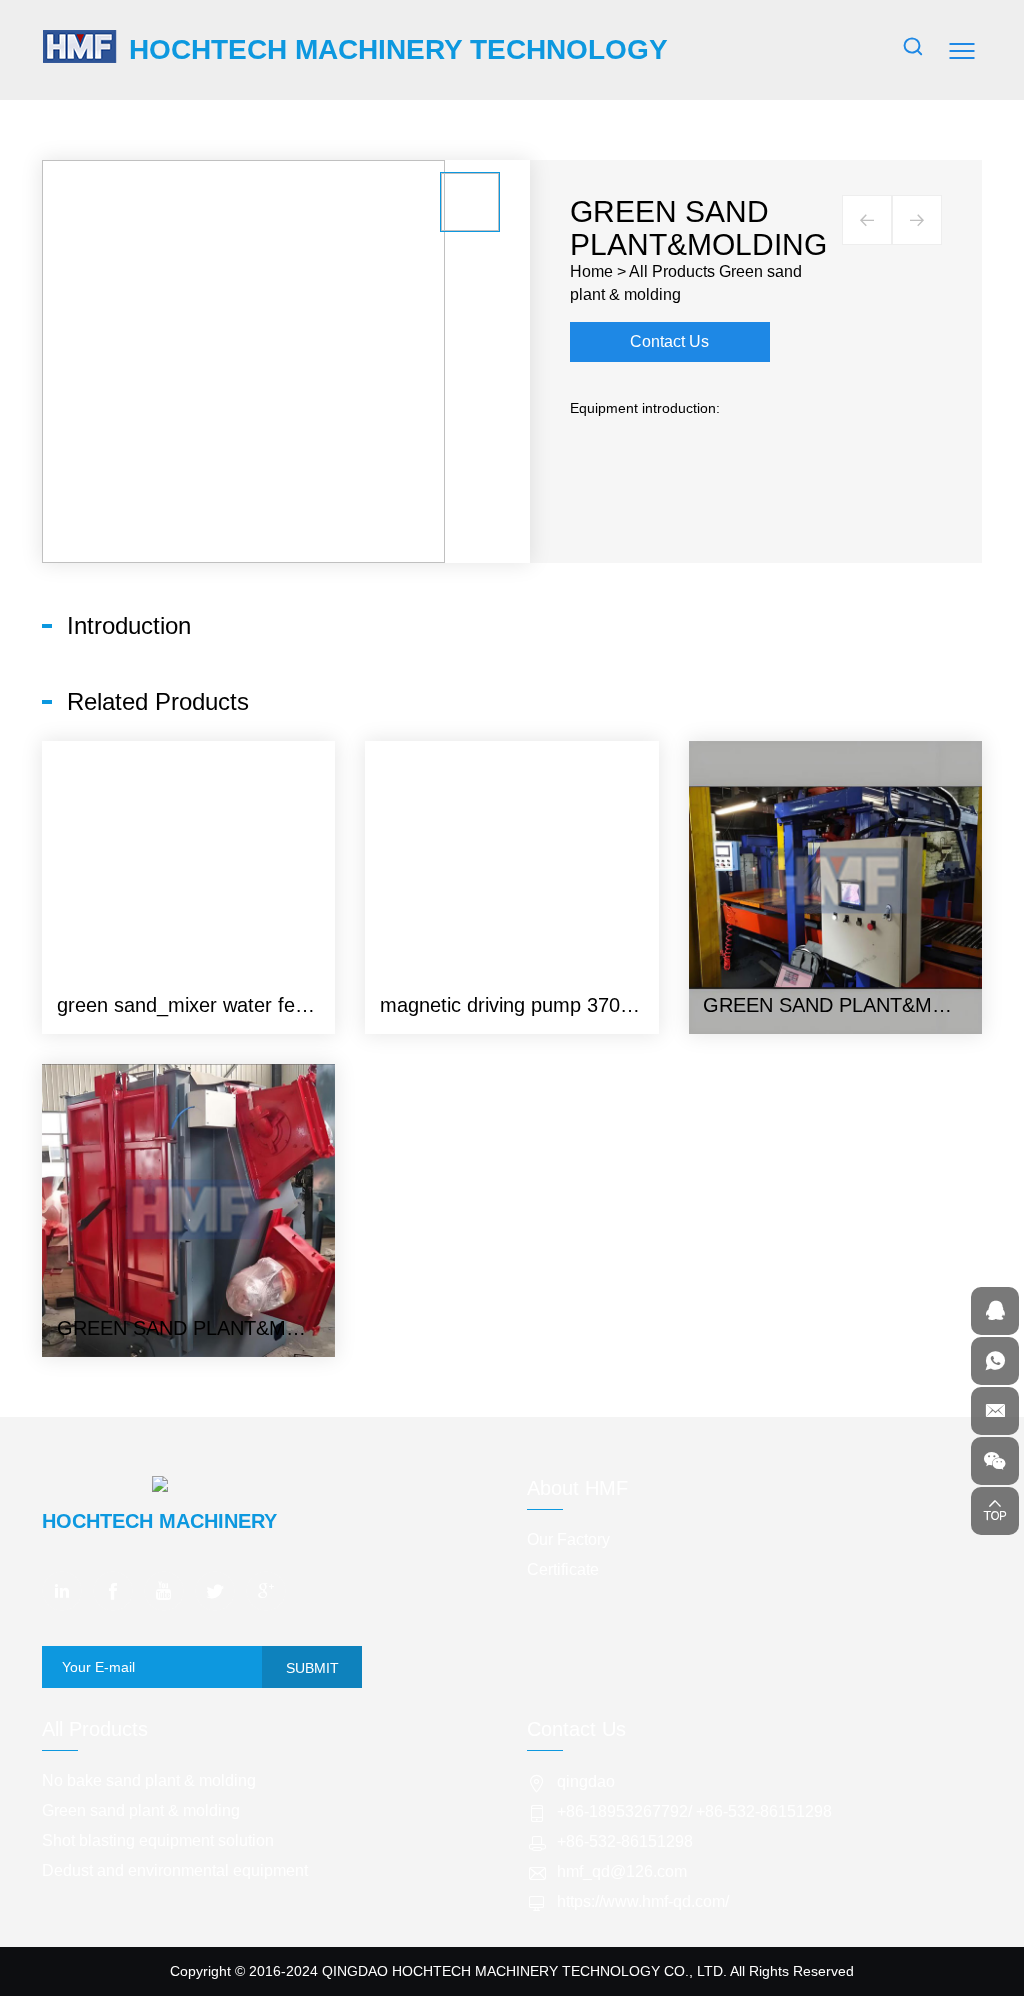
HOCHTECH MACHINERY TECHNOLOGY (398, 49)
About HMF (577, 1488)
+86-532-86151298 (764, 1811)
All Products (672, 271)
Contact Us (669, 341)
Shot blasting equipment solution (158, 1840)
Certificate (563, 1569)
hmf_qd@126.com (622, 1871)
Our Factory (568, 1539)
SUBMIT (312, 1668)
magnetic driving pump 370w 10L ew (541, 1005)
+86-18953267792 (622, 1811)
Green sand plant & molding (141, 1810)
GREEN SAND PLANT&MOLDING (856, 1005)
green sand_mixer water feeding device (231, 1005)
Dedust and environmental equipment (175, 1870)
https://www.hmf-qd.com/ (643, 1901)
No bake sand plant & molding (149, 1780)
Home (591, 271)
